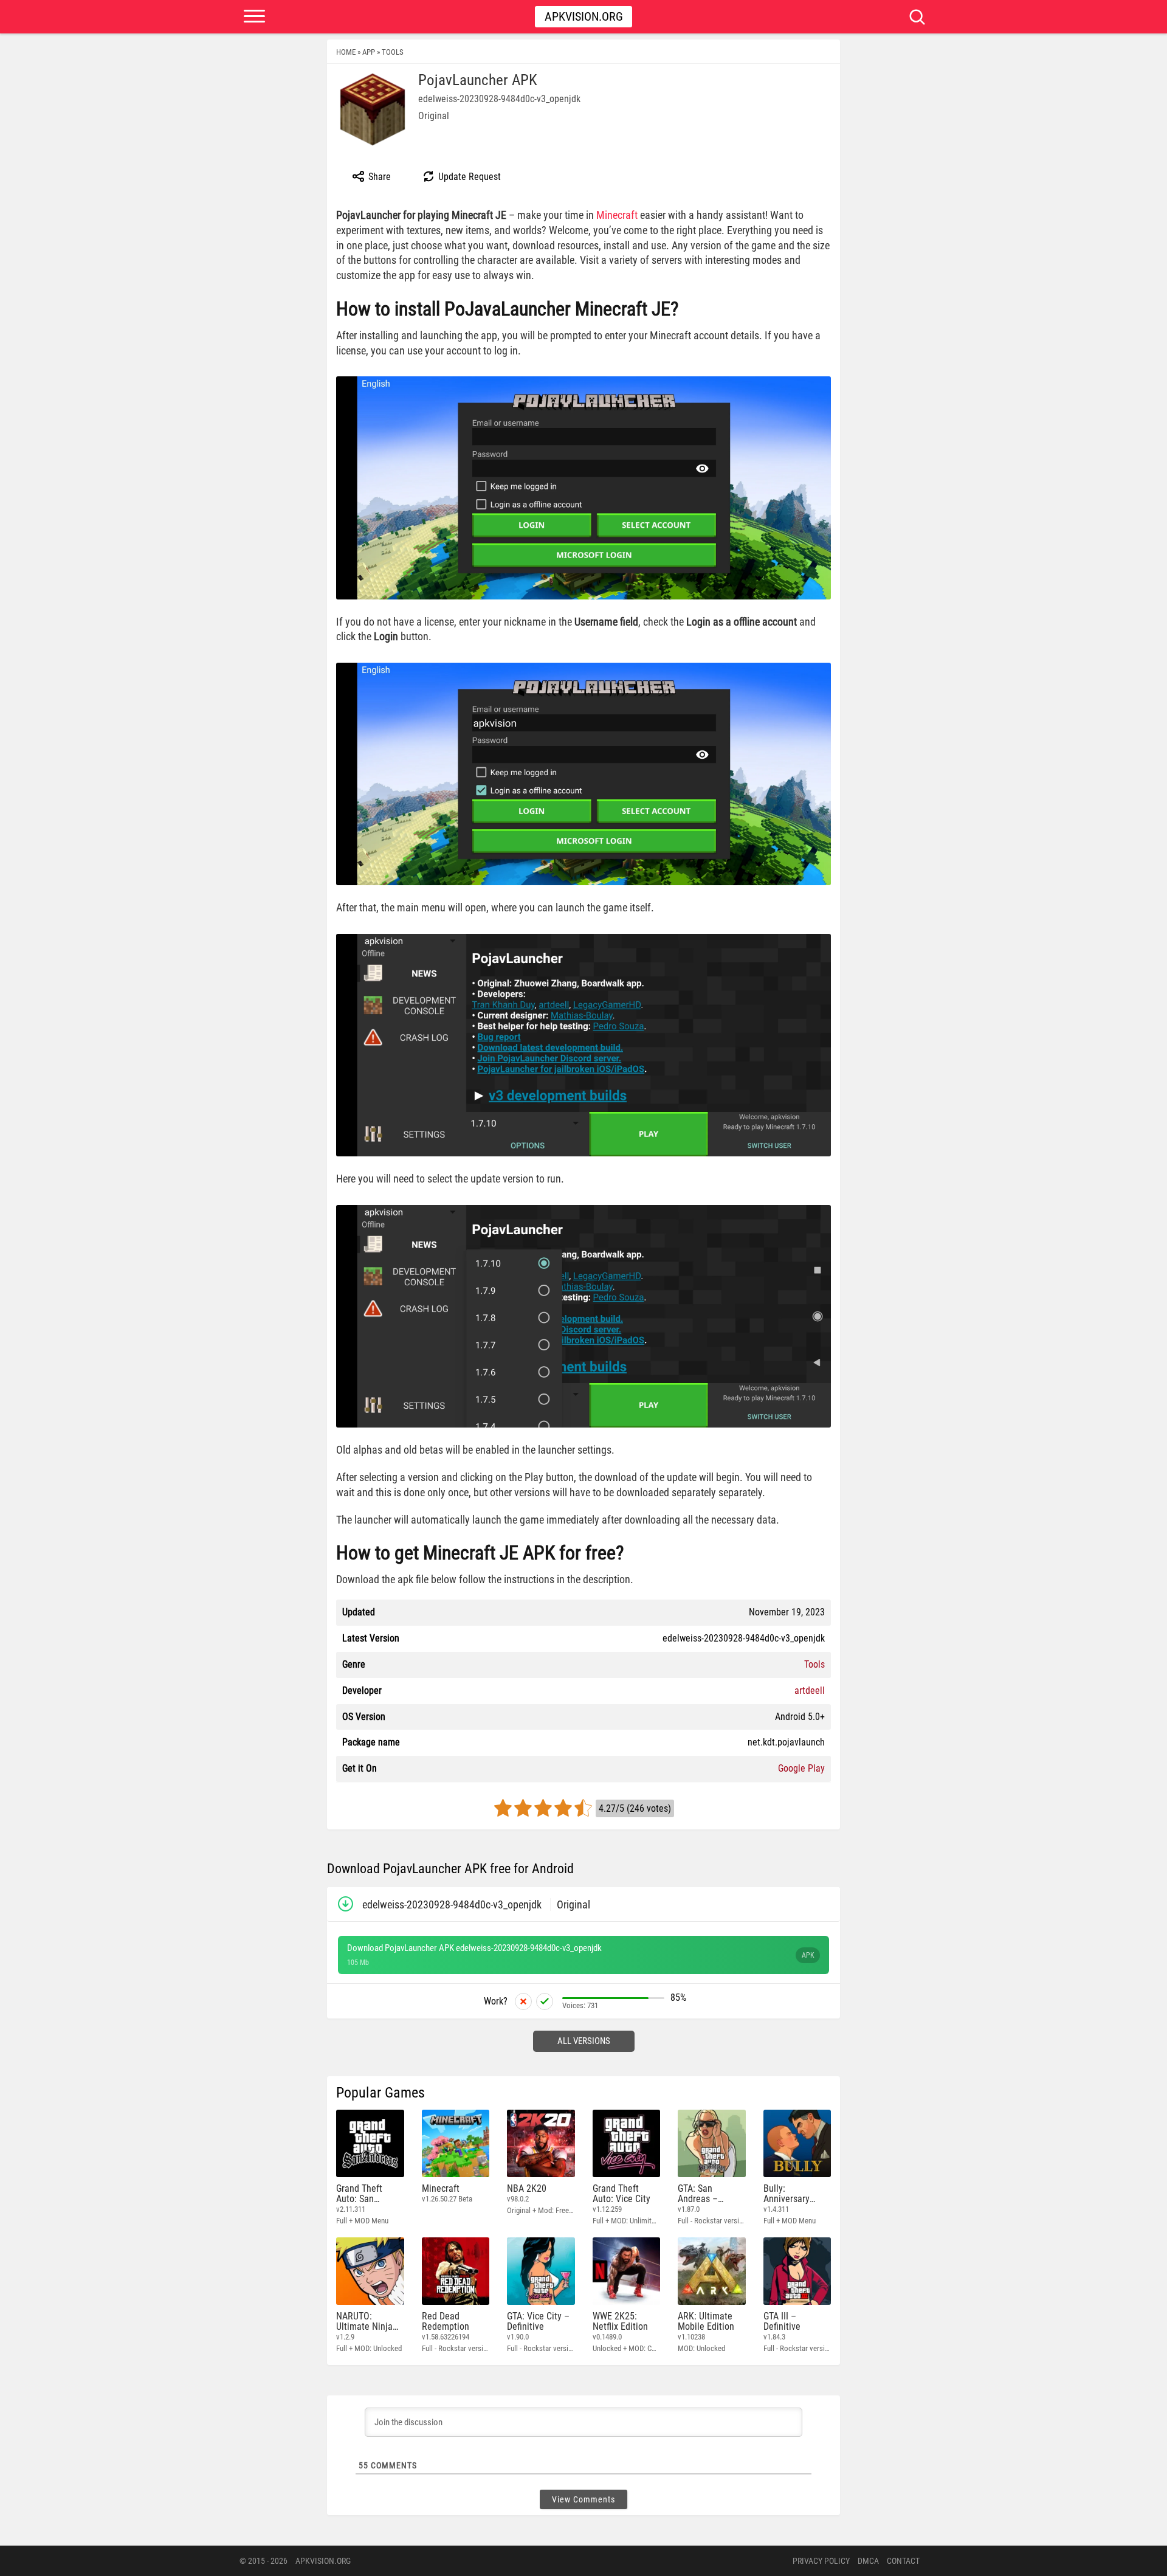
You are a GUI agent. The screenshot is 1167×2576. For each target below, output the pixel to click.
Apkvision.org (584, 16)
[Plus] (545, 2001)
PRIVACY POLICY (821, 2561)
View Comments (583, 2499)
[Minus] (523, 2001)
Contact (903, 2561)
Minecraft (617, 215)
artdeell (810, 1690)
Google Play (801, 1768)
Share (378, 177)
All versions (584, 2041)
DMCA (868, 2561)
